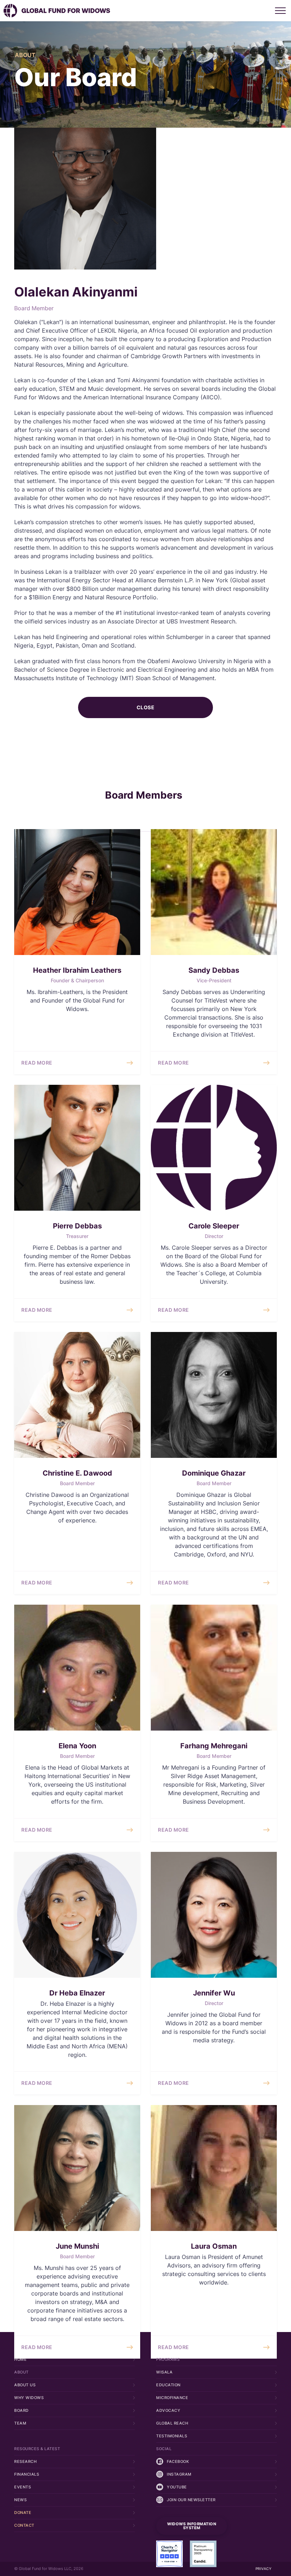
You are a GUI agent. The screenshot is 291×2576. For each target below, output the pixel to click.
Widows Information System (192, 2526)
